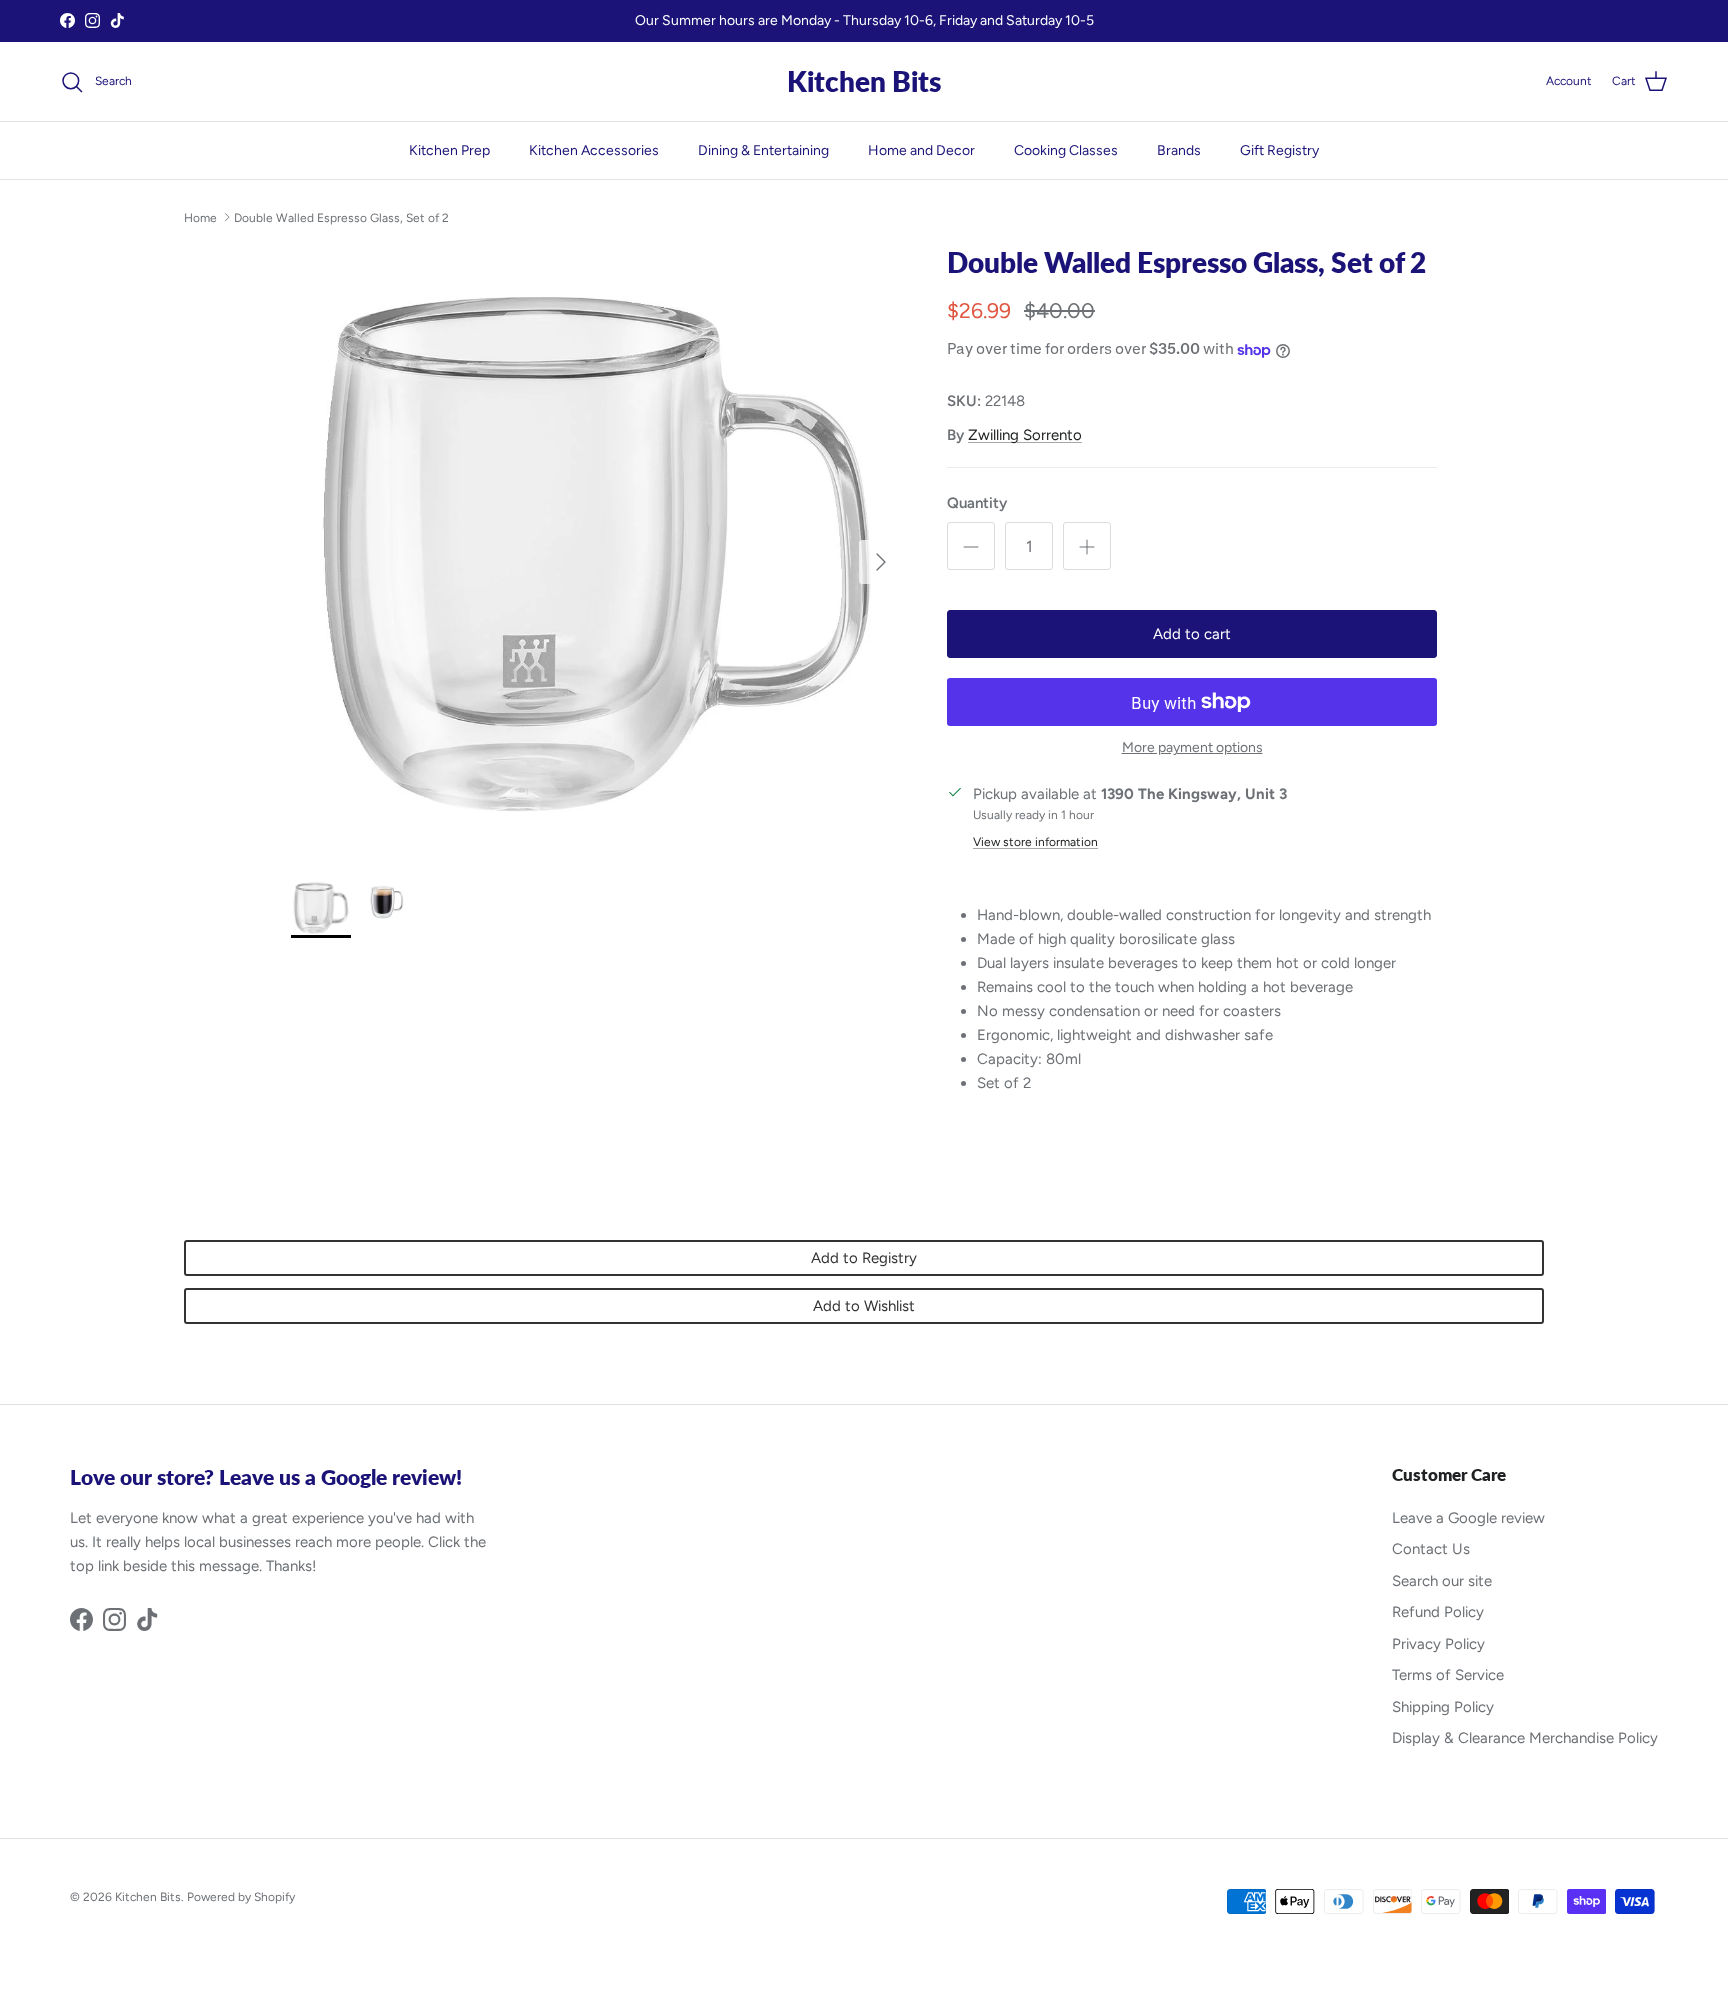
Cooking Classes (1066, 150)
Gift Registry (1279, 150)
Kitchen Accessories (594, 150)
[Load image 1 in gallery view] (597, 552)
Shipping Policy (1443, 1707)
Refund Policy (1438, 1612)
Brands (1179, 150)
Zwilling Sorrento (1025, 435)
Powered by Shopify (241, 1897)
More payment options (1192, 748)
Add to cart (1192, 634)
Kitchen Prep (449, 150)
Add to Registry (864, 1258)
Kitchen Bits (148, 1897)
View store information (1035, 842)
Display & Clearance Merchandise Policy (1525, 1738)
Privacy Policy (1438, 1644)
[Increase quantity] (1087, 546)
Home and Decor (921, 150)
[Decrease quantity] (971, 546)
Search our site (1442, 1581)
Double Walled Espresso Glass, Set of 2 (341, 217)
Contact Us (1431, 1549)
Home (200, 217)
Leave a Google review (1468, 1518)
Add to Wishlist (864, 1306)
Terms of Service (1448, 1675)
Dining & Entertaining (763, 150)
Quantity (977, 503)
